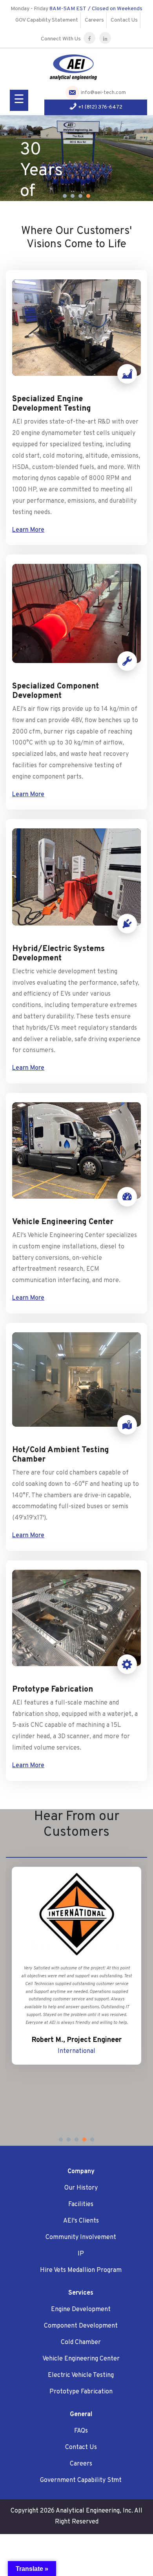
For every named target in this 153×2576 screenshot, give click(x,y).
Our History (81, 2188)
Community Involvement (81, 2237)
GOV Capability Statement (47, 20)
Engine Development (81, 2310)
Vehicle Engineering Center (81, 2359)
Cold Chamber (81, 2342)
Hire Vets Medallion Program (81, 2270)
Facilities (81, 2205)
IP (81, 2254)
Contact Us (124, 20)
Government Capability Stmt (81, 2480)
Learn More (28, 530)
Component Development (81, 2326)
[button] (65, 196)
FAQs (81, 2431)
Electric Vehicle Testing (81, 2375)
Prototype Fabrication (81, 2392)
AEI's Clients (81, 2221)
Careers (94, 20)
